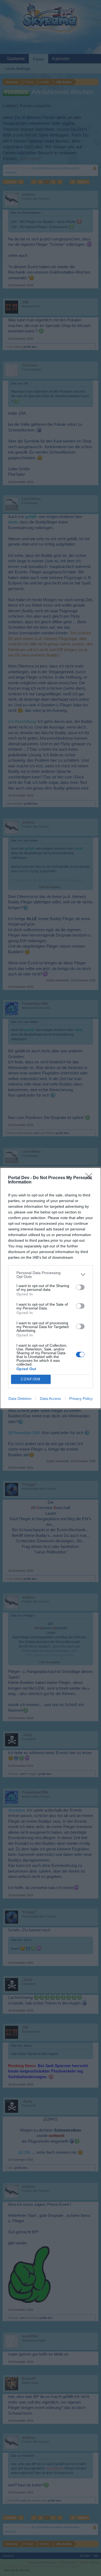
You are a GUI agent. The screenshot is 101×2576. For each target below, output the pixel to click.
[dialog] (50, 1288)
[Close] (90, 1178)
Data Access (50, 1398)
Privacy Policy (81, 1398)
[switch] (80, 1287)
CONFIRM (31, 1379)
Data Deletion (20, 1398)
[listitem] (50, 1275)
